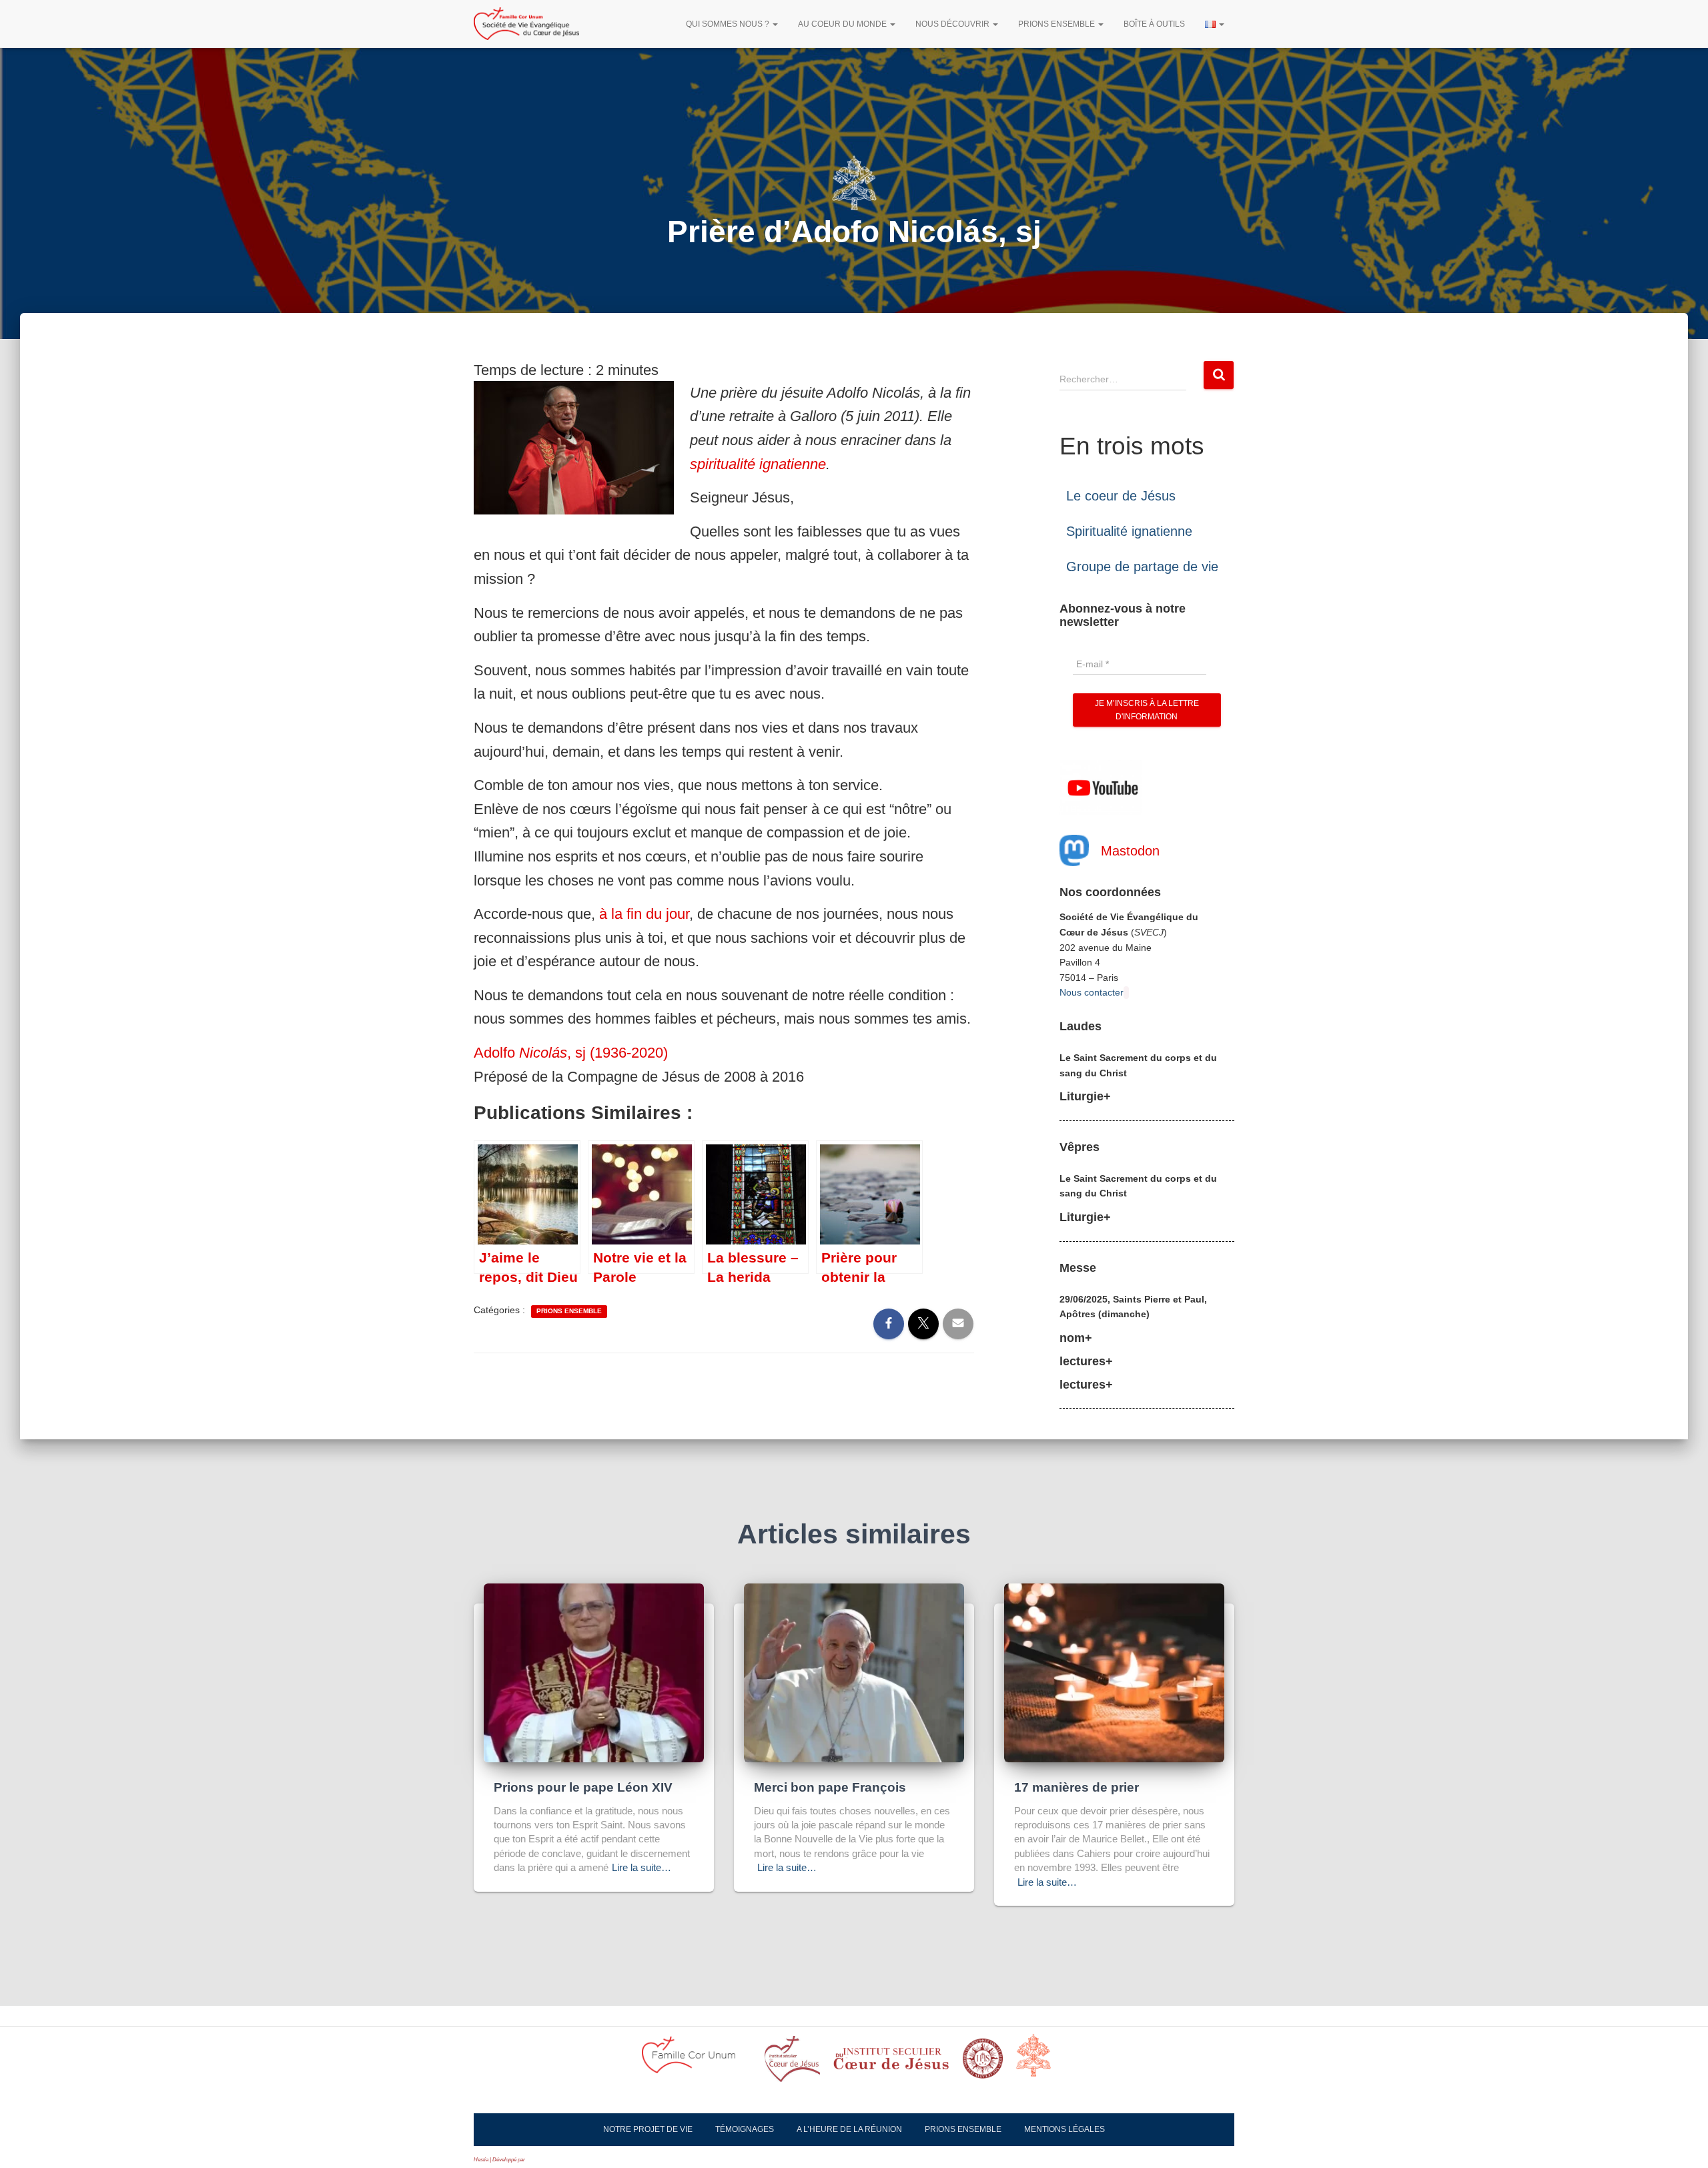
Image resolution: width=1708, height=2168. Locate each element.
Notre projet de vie (648, 2129)
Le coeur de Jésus (1121, 496)
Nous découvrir (953, 24)
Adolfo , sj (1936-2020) (571, 1053)
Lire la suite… (642, 1867)
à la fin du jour (644, 914)
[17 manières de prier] (1114, 1672)
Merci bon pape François (830, 1787)
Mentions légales (1064, 2129)
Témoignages (745, 2129)
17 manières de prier (1077, 1787)
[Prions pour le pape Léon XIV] (594, 1672)
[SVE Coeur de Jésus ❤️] (526, 24)
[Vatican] (1041, 2063)
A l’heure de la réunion (849, 2129)
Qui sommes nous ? (729, 24)
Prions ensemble (1057, 24)
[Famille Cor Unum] (697, 2063)
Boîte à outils (1154, 24)
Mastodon (1130, 851)
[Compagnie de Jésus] (983, 2063)
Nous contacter (1092, 992)
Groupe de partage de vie (1142, 567)
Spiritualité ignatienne (1129, 531)
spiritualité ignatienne (758, 464)
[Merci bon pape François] (854, 1672)
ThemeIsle (538, 2160)
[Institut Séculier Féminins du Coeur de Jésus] (891, 2063)
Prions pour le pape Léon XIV (583, 1787)
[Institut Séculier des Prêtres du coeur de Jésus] (792, 2063)
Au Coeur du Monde (843, 24)
